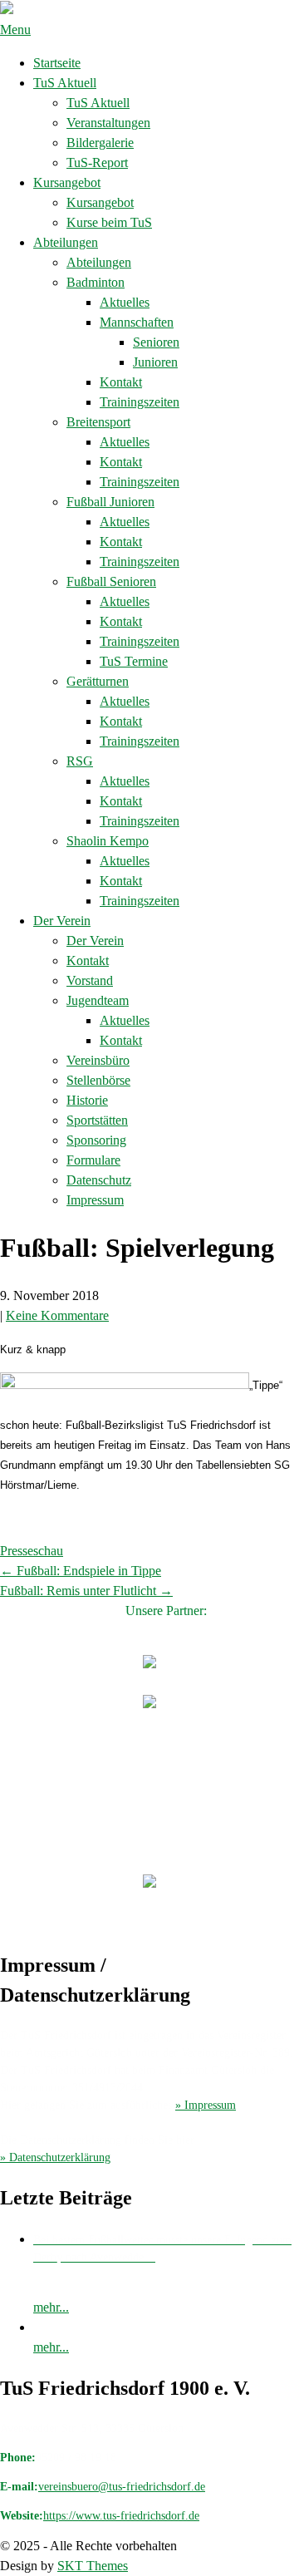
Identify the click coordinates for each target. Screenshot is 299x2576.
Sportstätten (97, 1120)
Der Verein (62, 921)
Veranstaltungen (108, 123)
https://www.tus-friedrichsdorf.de (121, 2516)
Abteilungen (66, 242)
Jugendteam (98, 1000)
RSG (80, 761)
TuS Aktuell (65, 83)
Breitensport (98, 422)
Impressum (95, 1200)
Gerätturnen (98, 681)
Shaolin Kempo (108, 841)
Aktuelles (125, 302)
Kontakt (121, 382)
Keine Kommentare (57, 1315)
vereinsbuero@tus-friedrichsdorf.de (122, 2487)
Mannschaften (137, 322)
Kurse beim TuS (109, 222)
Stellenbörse (98, 1080)
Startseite (57, 63)
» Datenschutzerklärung (55, 2157)
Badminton (96, 282)
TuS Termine (134, 661)
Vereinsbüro (98, 1060)
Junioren (155, 362)
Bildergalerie (100, 143)
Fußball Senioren (111, 581)
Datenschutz (99, 1180)
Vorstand (90, 980)
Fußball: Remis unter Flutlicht (86, 1591)
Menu (15, 30)
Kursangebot (67, 182)
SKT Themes (93, 2566)
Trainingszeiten (140, 402)
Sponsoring (96, 1140)
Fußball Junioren (110, 502)
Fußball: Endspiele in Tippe (81, 1571)
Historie (87, 1100)
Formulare (93, 1160)
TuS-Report (97, 163)
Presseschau (32, 1551)
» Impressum (206, 2105)
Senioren (156, 342)
